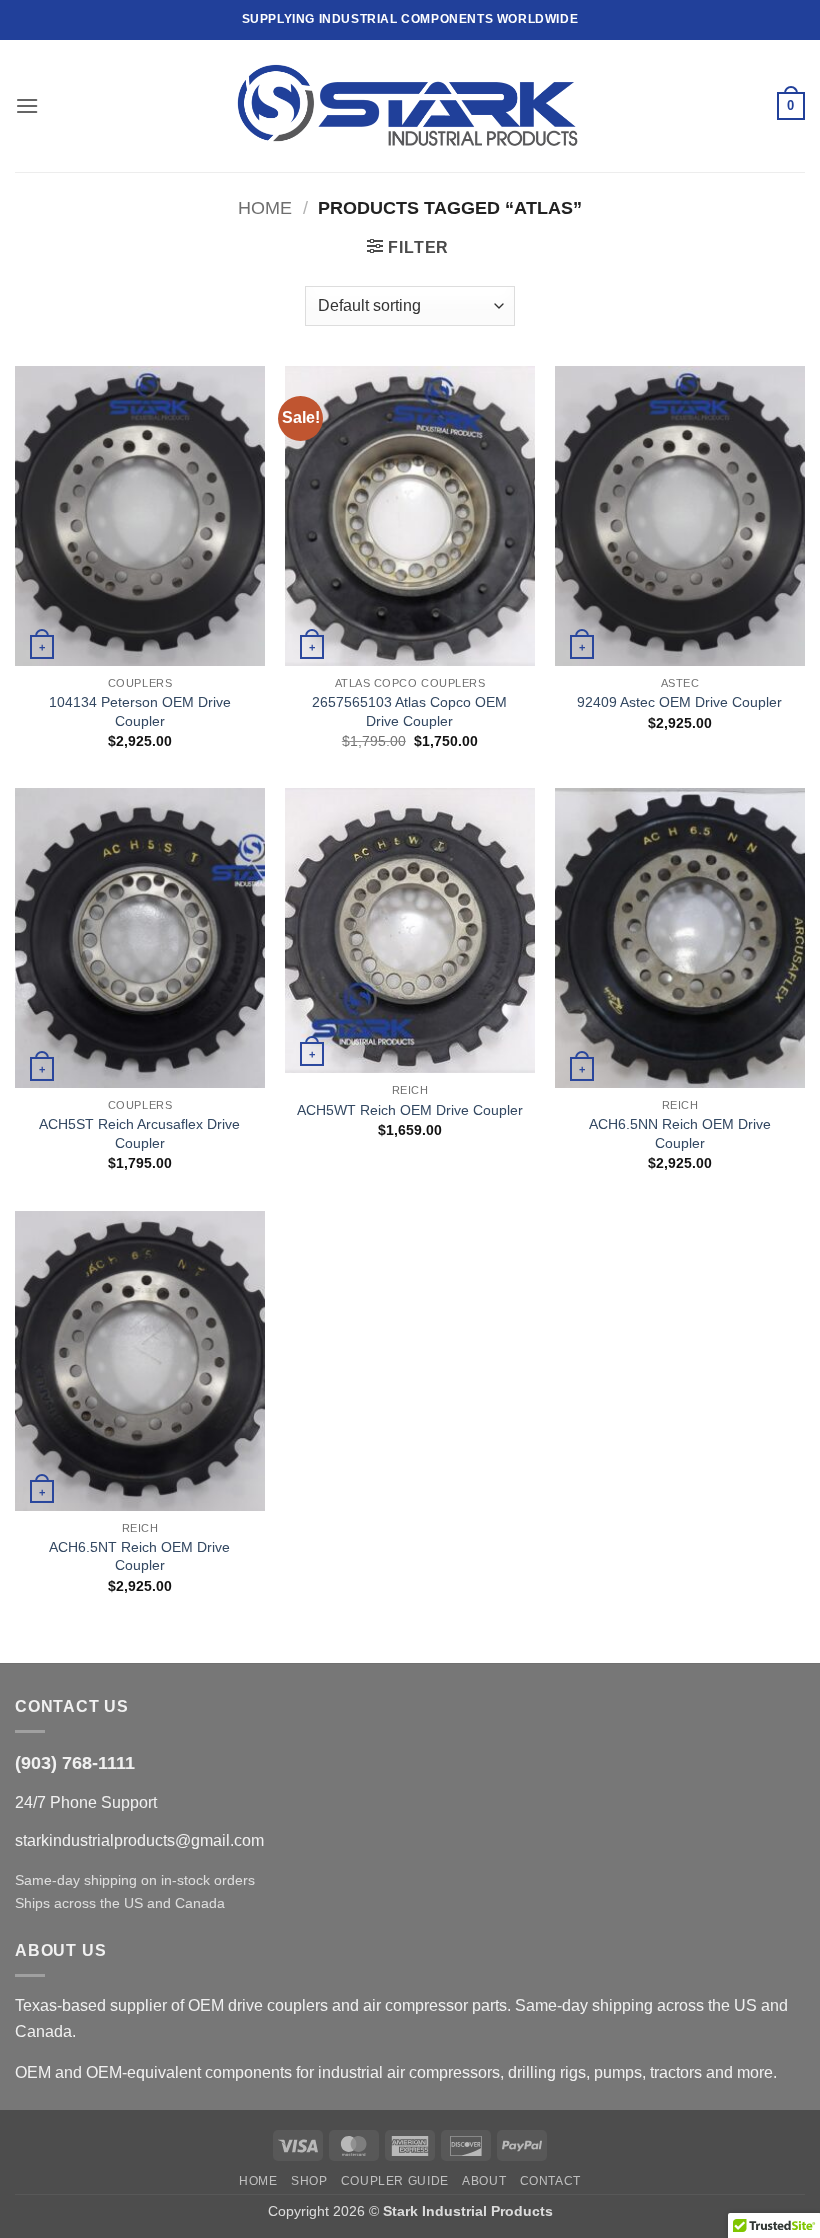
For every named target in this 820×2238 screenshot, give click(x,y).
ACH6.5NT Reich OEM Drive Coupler (139, 1556)
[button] (27, 105)
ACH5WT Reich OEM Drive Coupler (410, 1110)
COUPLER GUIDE (395, 2181)
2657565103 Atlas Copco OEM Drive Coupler (409, 711)
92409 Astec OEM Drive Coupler (679, 702)
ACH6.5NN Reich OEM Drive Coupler (680, 1133)
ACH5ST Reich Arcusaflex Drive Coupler (139, 1133)
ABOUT (484, 2181)
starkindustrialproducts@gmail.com (139, 1840)
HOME (258, 2181)
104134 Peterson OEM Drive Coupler (140, 711)
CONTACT (550, 2181)
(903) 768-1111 (75, 1763)
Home (265, 207)
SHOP (309, 2181)
